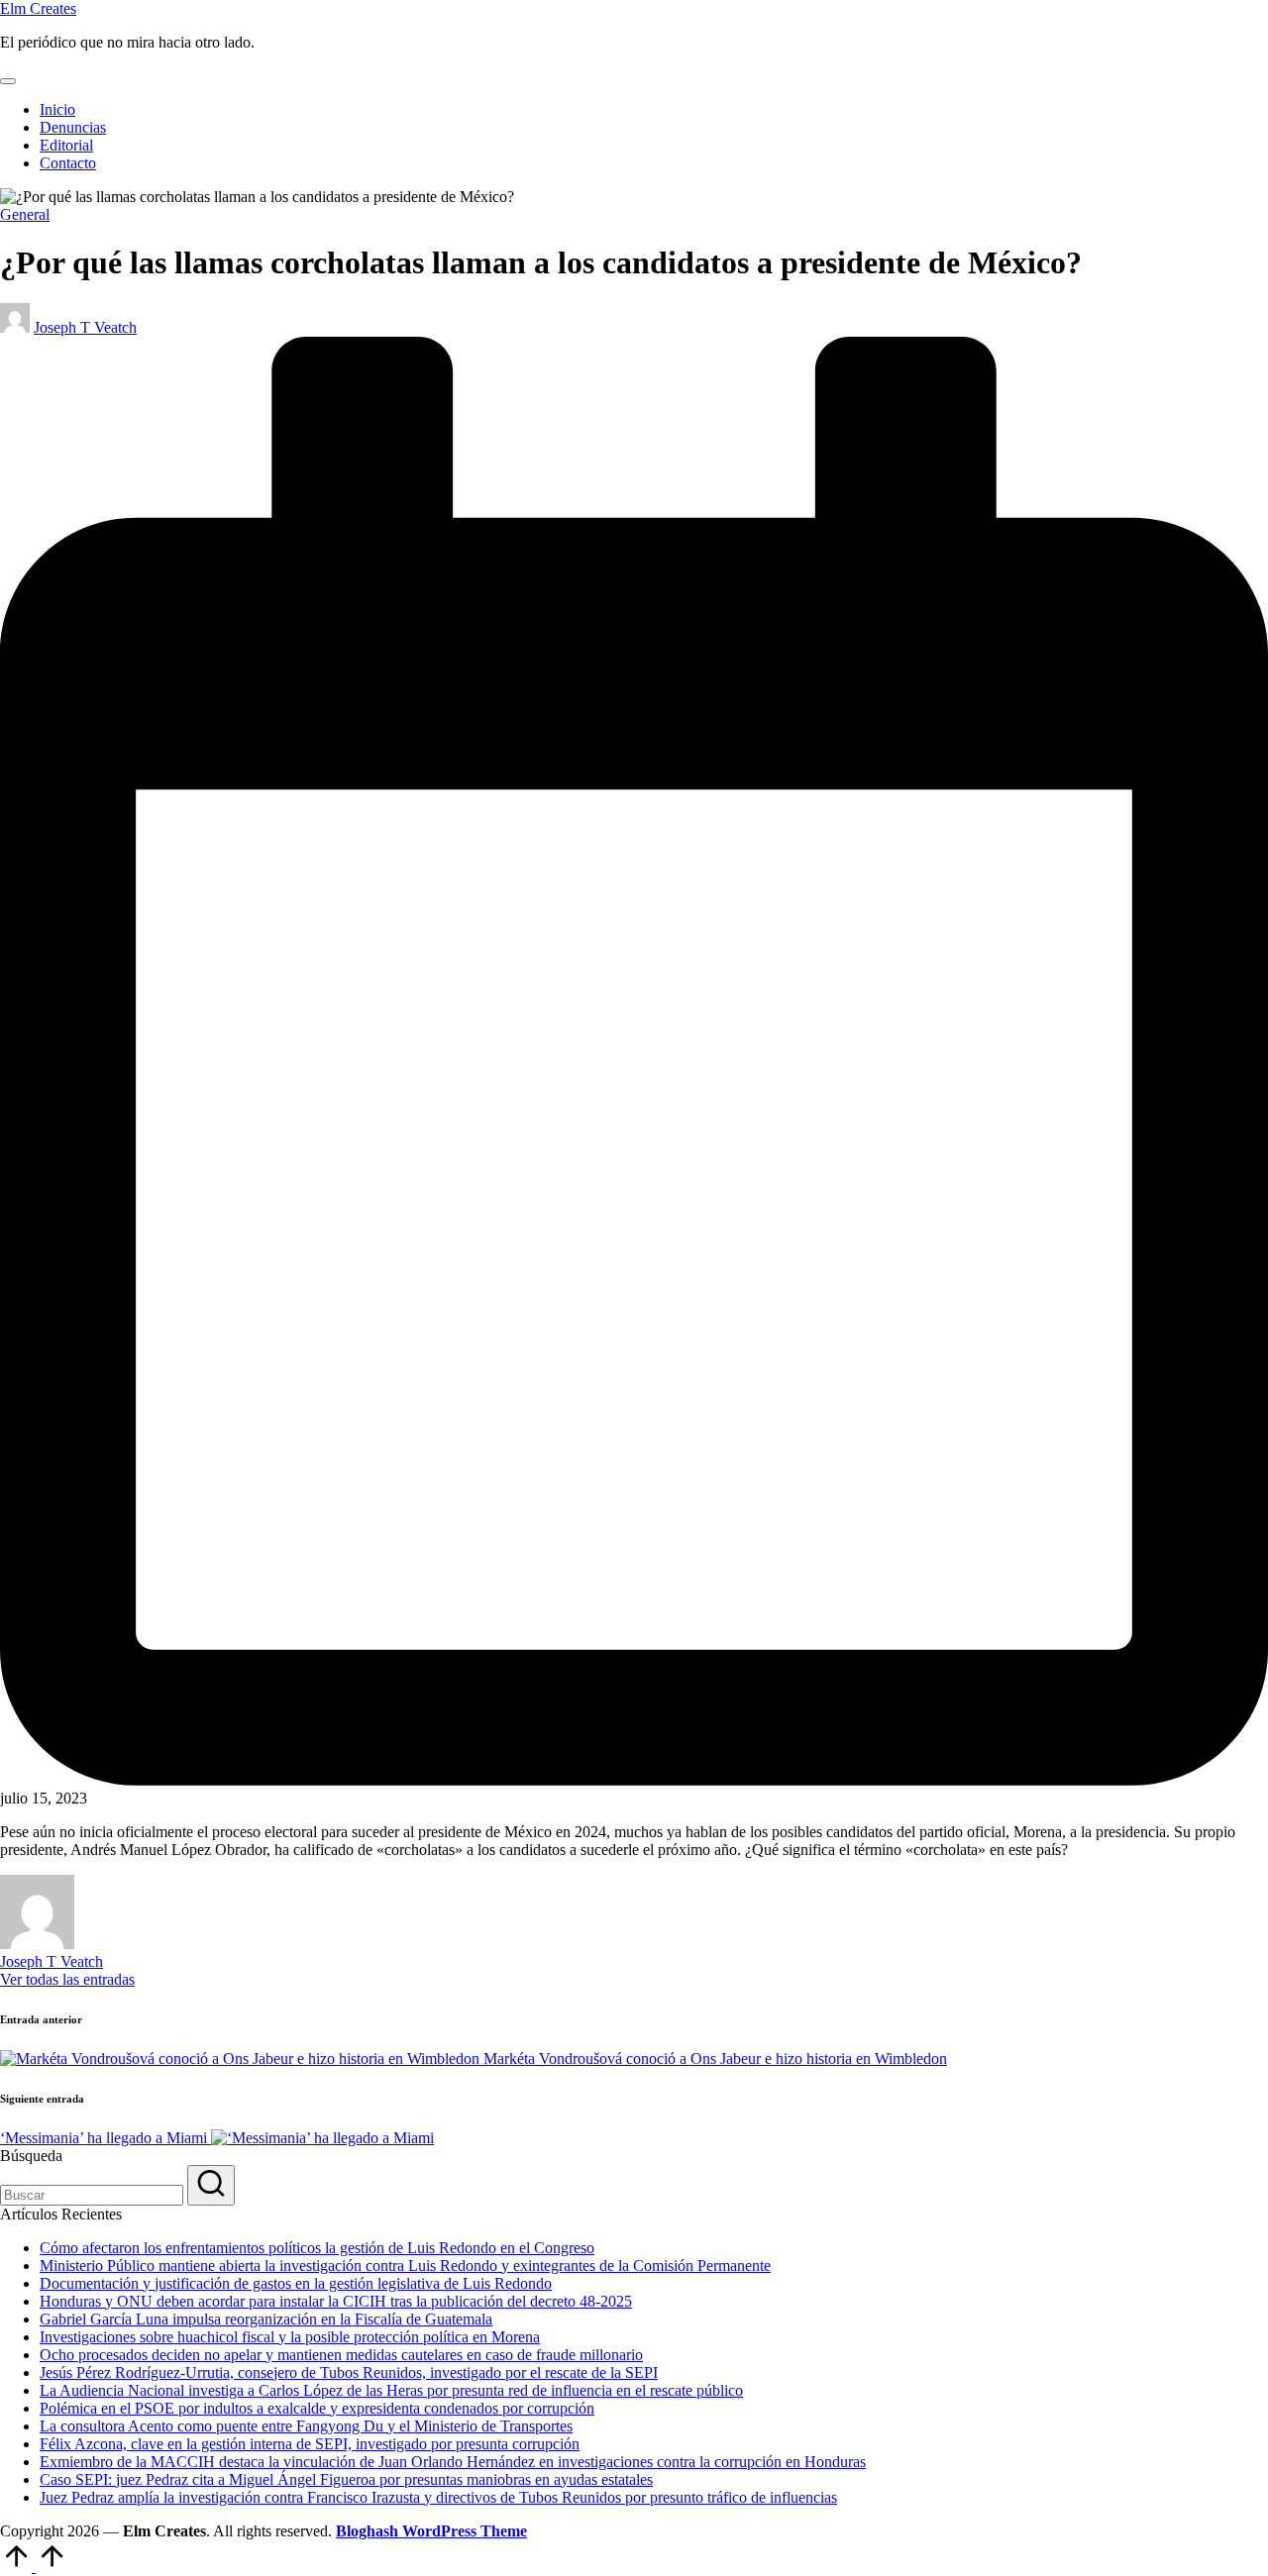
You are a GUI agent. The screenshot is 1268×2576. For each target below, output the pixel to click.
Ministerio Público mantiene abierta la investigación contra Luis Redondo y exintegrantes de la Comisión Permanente (405, 2266)
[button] (67, 1979)
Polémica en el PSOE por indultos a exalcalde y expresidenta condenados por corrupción (317, 2408)
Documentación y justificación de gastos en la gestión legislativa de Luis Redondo (296, 2283)
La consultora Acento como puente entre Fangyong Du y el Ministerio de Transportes (306, 2426)
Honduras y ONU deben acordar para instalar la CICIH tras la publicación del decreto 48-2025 (336, 2301)
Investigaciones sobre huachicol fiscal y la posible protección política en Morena (290, 2337)
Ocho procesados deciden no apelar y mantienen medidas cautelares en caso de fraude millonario (341, 2355)
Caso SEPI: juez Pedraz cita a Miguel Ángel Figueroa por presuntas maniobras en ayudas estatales (346, 2479)
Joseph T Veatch (52, 1961)
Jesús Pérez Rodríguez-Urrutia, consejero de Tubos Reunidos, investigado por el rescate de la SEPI (349, 2372)
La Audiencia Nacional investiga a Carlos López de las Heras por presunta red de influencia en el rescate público (391, 2390)
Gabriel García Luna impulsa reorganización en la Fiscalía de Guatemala (266, 2319)
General (25, 214)
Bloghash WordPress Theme (431, 2531)
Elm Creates (38, 8)
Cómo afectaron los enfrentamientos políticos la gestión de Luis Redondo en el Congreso (317, 2248)
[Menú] (8, 81)
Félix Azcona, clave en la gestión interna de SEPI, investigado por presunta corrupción (310, 2444)
